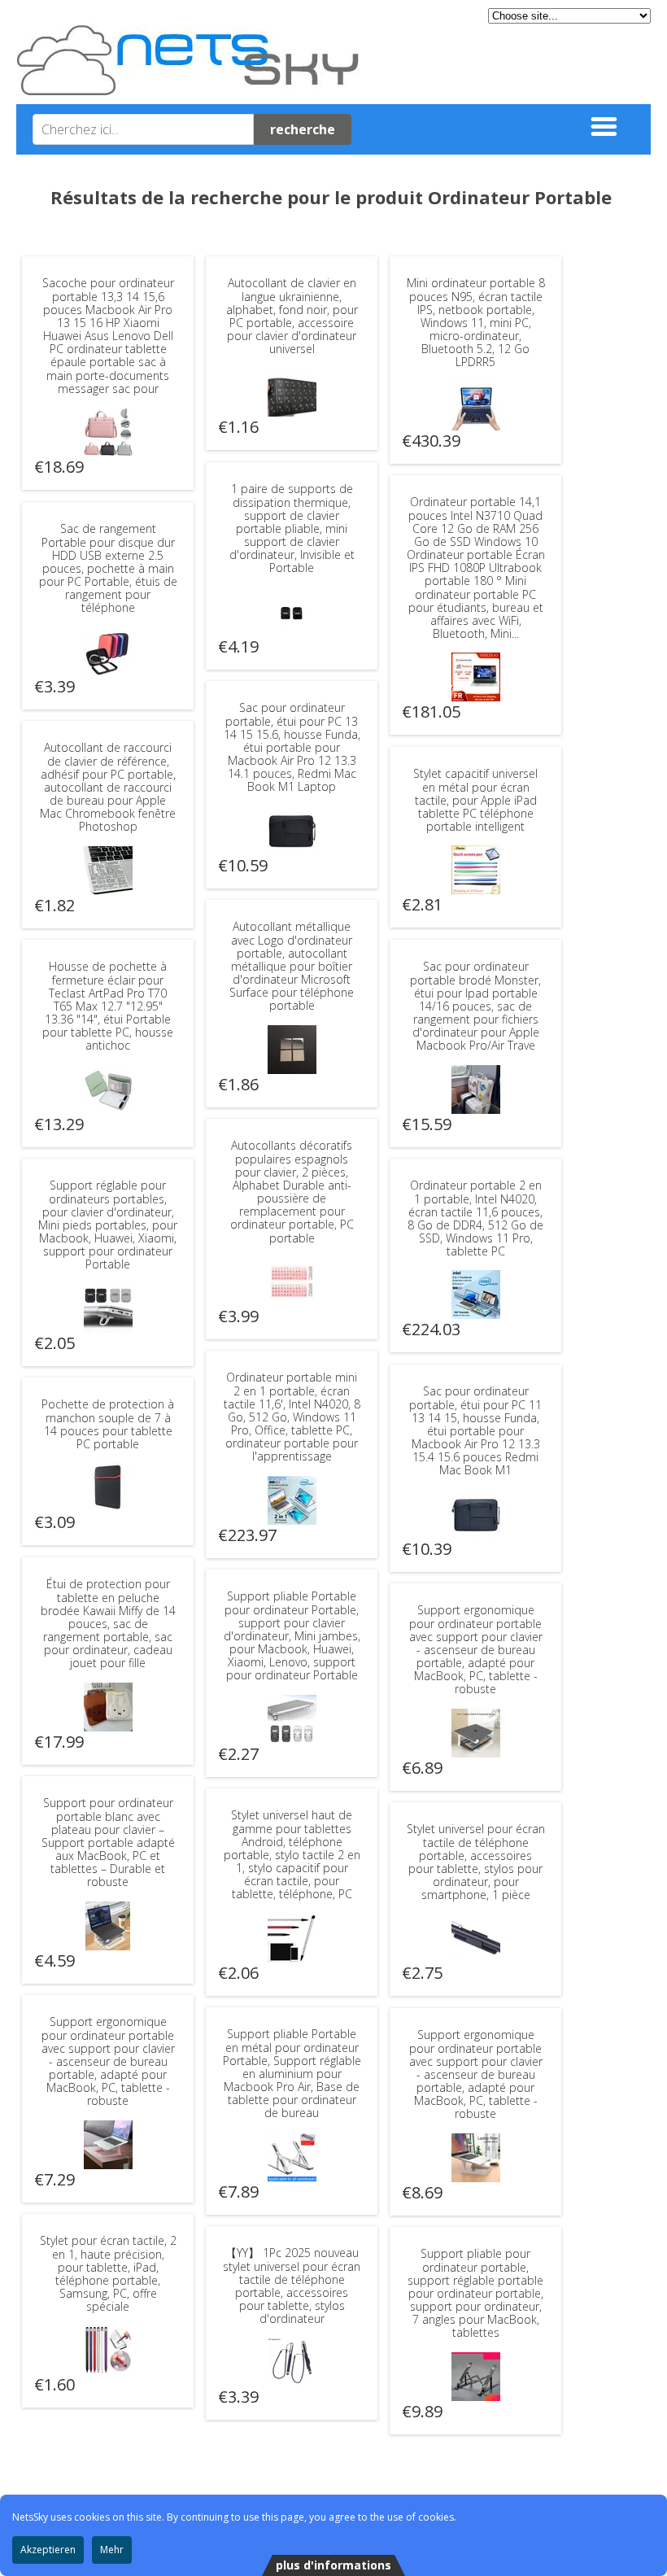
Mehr (112, 2550)
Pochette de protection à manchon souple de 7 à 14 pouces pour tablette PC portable (108, 1424)
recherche (303, 129)
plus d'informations (333, 2565)
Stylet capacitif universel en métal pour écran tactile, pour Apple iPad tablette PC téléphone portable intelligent (475, 800)
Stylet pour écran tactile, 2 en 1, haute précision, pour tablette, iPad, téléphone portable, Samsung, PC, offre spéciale (108, 2273)
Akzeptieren (48, 2550)
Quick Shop (108, 432)
